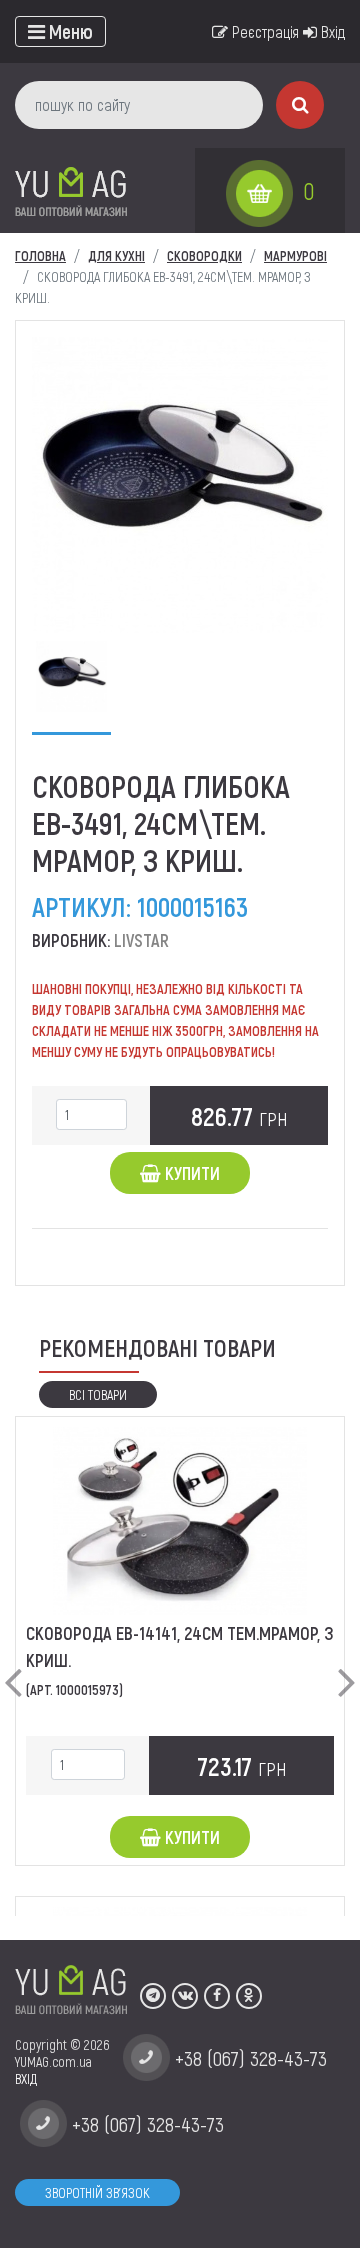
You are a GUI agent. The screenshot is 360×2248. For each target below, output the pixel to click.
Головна (40, 255)
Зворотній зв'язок (97, 2192)
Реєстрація (263, 31)
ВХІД (26, 2078)
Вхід (331, 31)
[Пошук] (300, 105)
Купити (190, 1173)
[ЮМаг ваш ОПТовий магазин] (71, 190)
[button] (13, 1666)
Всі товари (98, 1394)
